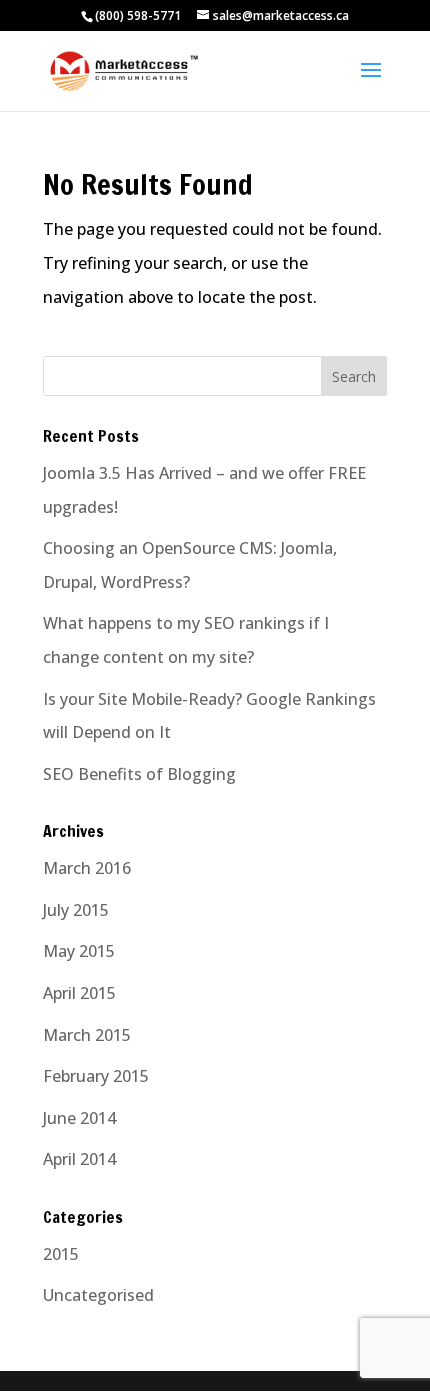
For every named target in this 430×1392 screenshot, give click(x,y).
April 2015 (79, 993)
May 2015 (79, 951)
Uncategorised (98, 1295)
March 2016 (87, 868)
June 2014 (79, 1118)
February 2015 (96, 1076)
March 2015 (87, 1035)
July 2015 (76, 910)
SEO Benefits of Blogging (139, 774)
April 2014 (79, 1159)
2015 (61, 1254)
